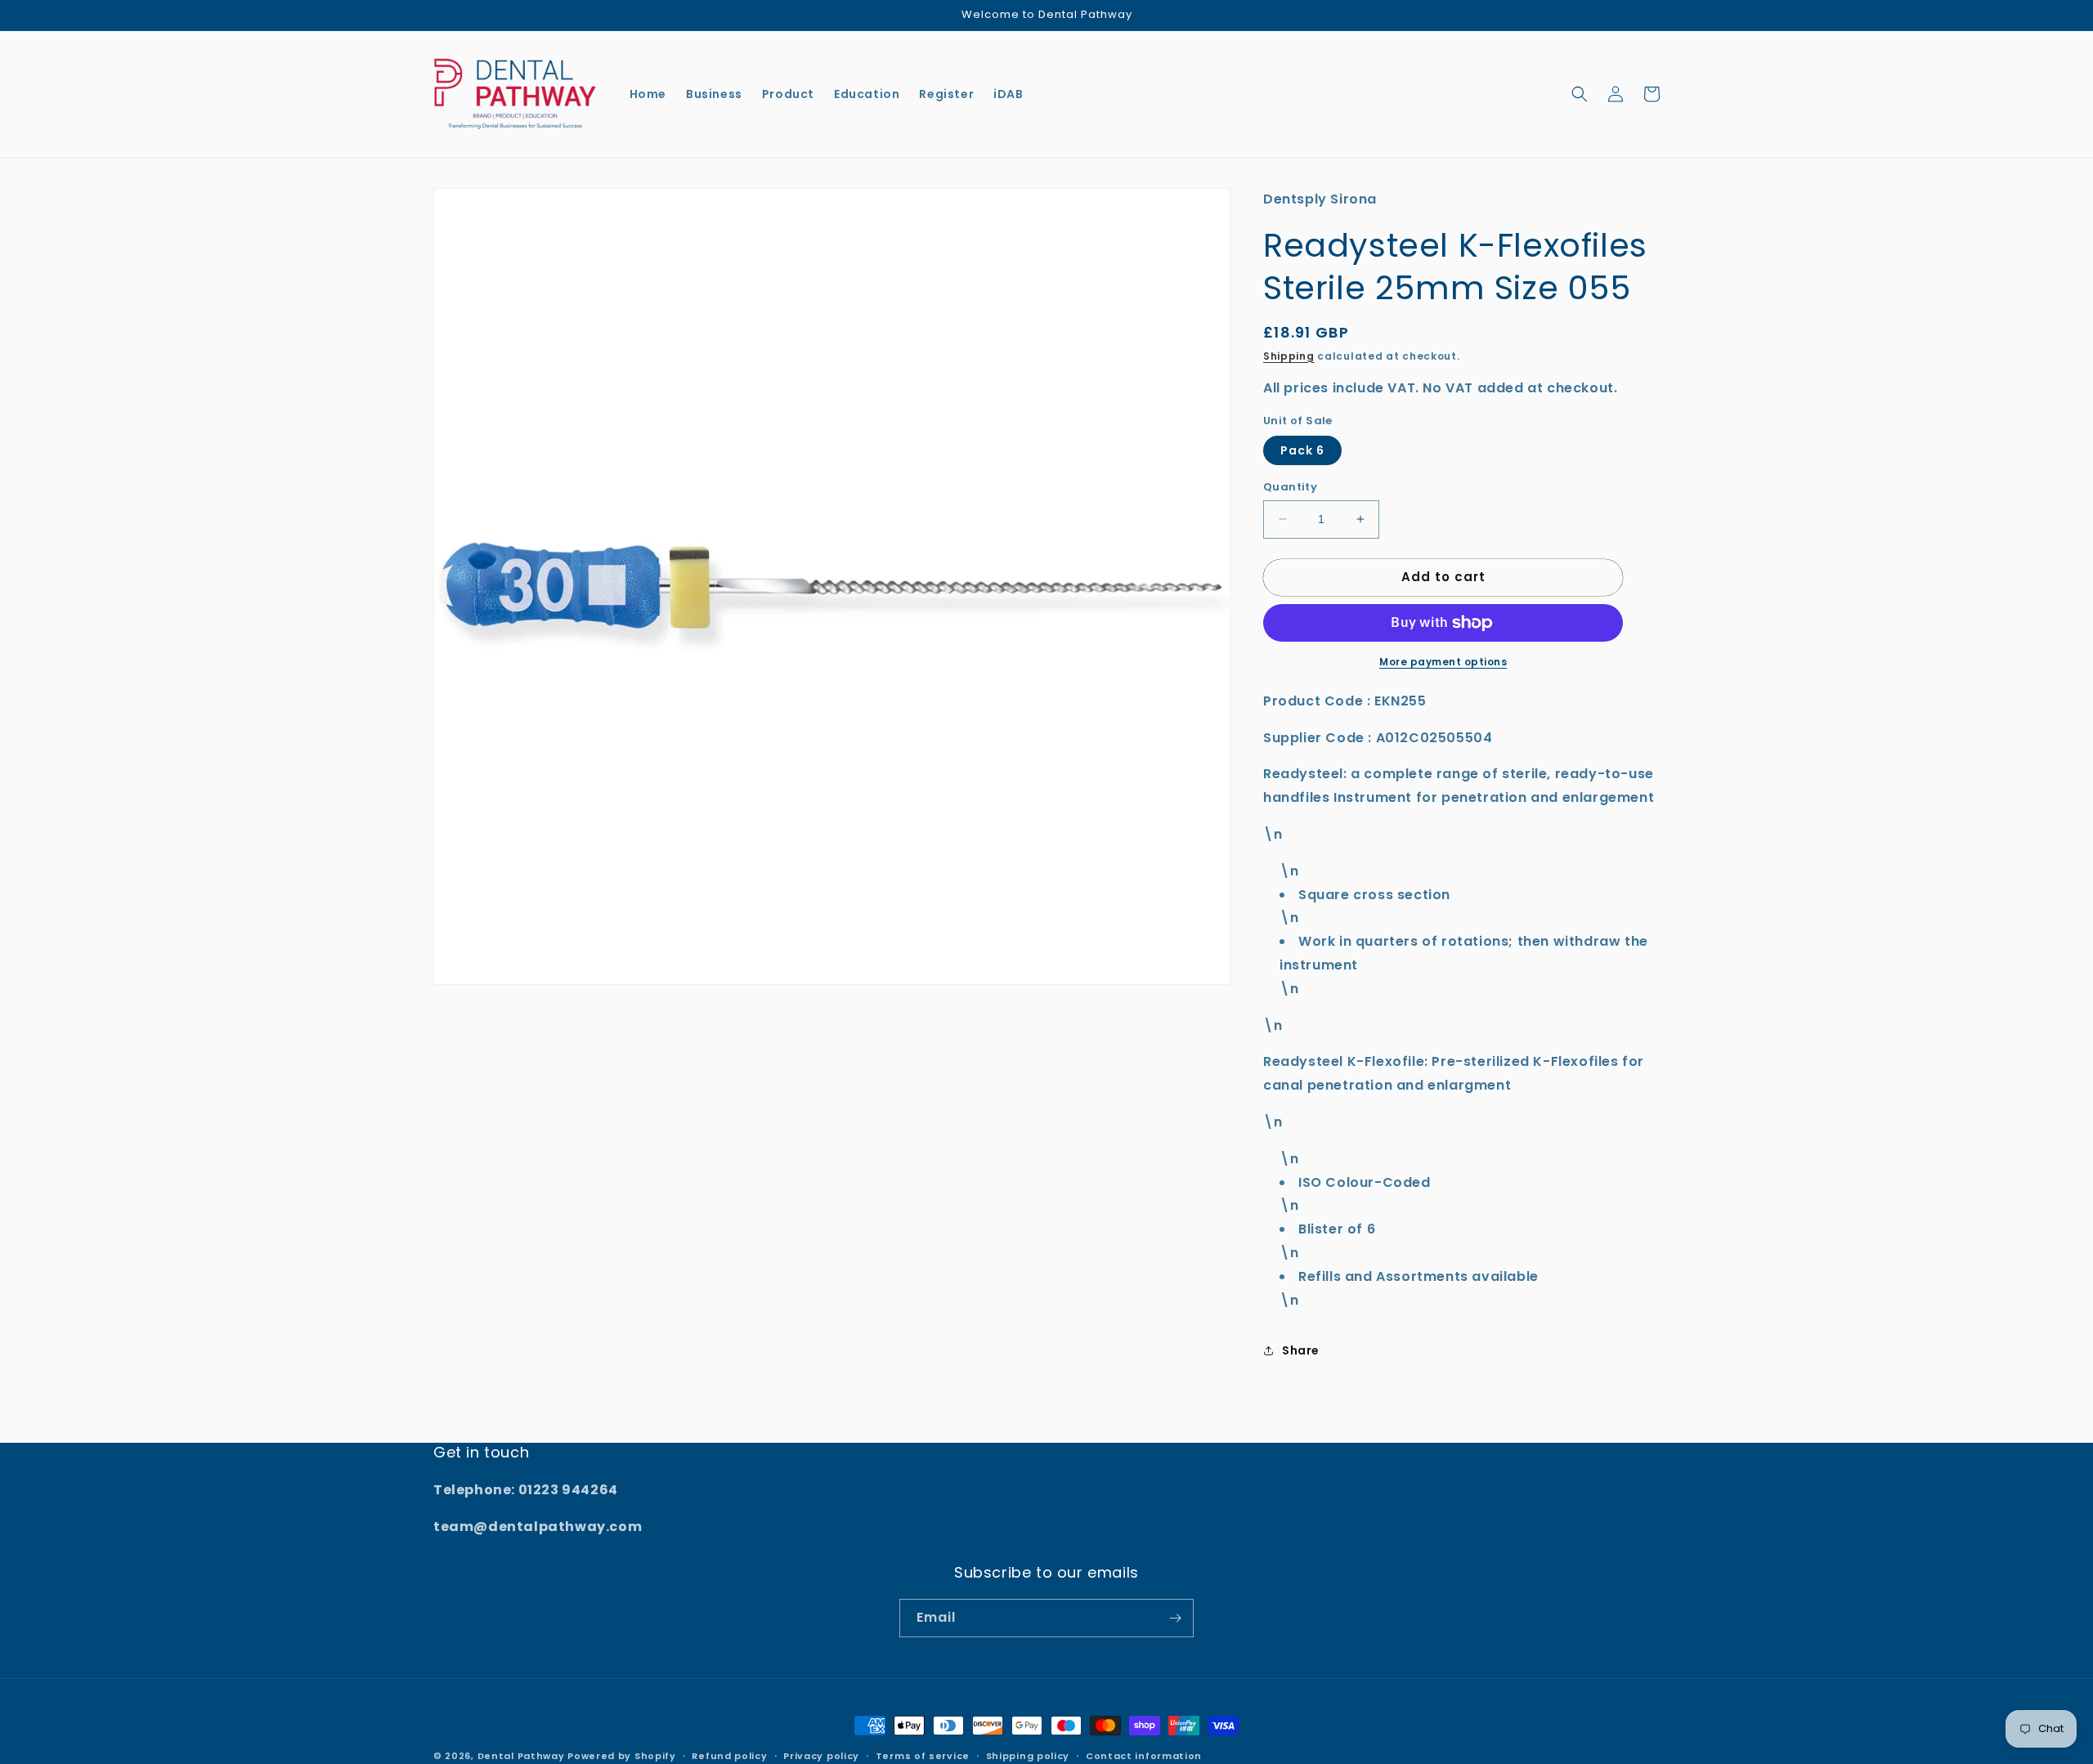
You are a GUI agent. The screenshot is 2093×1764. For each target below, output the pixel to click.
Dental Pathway (521, 1756)
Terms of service (923, 1756)
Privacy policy (821, 1756)
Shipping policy (1028, 1756)
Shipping (1289, 356)
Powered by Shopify (622, 1756)
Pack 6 (1302, 450)
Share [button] (1301, 1350)
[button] (1580, 94)
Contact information (1144, 1756)
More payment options (1443, 662)
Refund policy (729, 1756)
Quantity (1290, 487)
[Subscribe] (1175, 1618)
